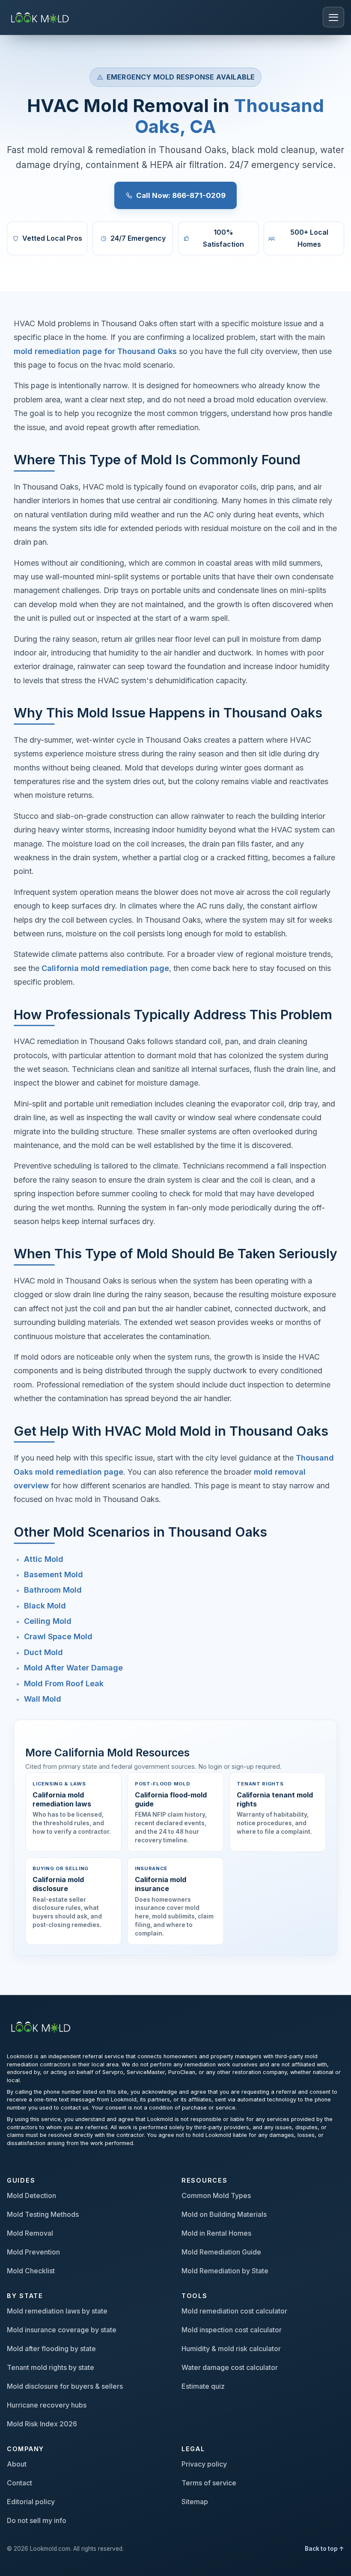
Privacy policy (204, 2464)
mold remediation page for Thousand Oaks (95, 351)
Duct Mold (43, 1652)
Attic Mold (44, 1559)
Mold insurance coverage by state (62, 2330)
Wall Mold (43, 1699)
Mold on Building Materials (224, 2214)
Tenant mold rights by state (51, 2367)
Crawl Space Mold (58, 1636)
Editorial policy (31, 2502)
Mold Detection (31, 2195)
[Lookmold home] (42, 2026)
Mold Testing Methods (43, 2214)
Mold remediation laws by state (57, 2311)
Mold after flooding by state (51, 2349)
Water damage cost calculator (230, 2367)
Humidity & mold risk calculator (231, 2349)
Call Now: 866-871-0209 (181, 195)
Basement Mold (54, 1574)
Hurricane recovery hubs (47, 2405)
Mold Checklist (31, 2271)
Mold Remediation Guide (221, 2252)
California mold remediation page (105, 968)
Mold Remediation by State (225, 2271)
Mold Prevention (33, 2252)
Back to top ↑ (324, 2549)
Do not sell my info (37, 2520)
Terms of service (209, 2483)
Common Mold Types (216, 2195)
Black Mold (45, 1606)
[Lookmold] (41, 17)
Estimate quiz (203, 2386)
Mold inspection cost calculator (232, 2330)
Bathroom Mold (53, 1590)
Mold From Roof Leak (64, 1683)
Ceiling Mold (48, 1621)
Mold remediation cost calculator (234, 2311)
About (17, 2464)
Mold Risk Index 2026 (42, 2424)
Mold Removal (30, 2233)
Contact (19, 2483)
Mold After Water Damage (73, 1668)
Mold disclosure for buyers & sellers (65, 2386)
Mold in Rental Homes (216, 2233)
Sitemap (195, 2502)
